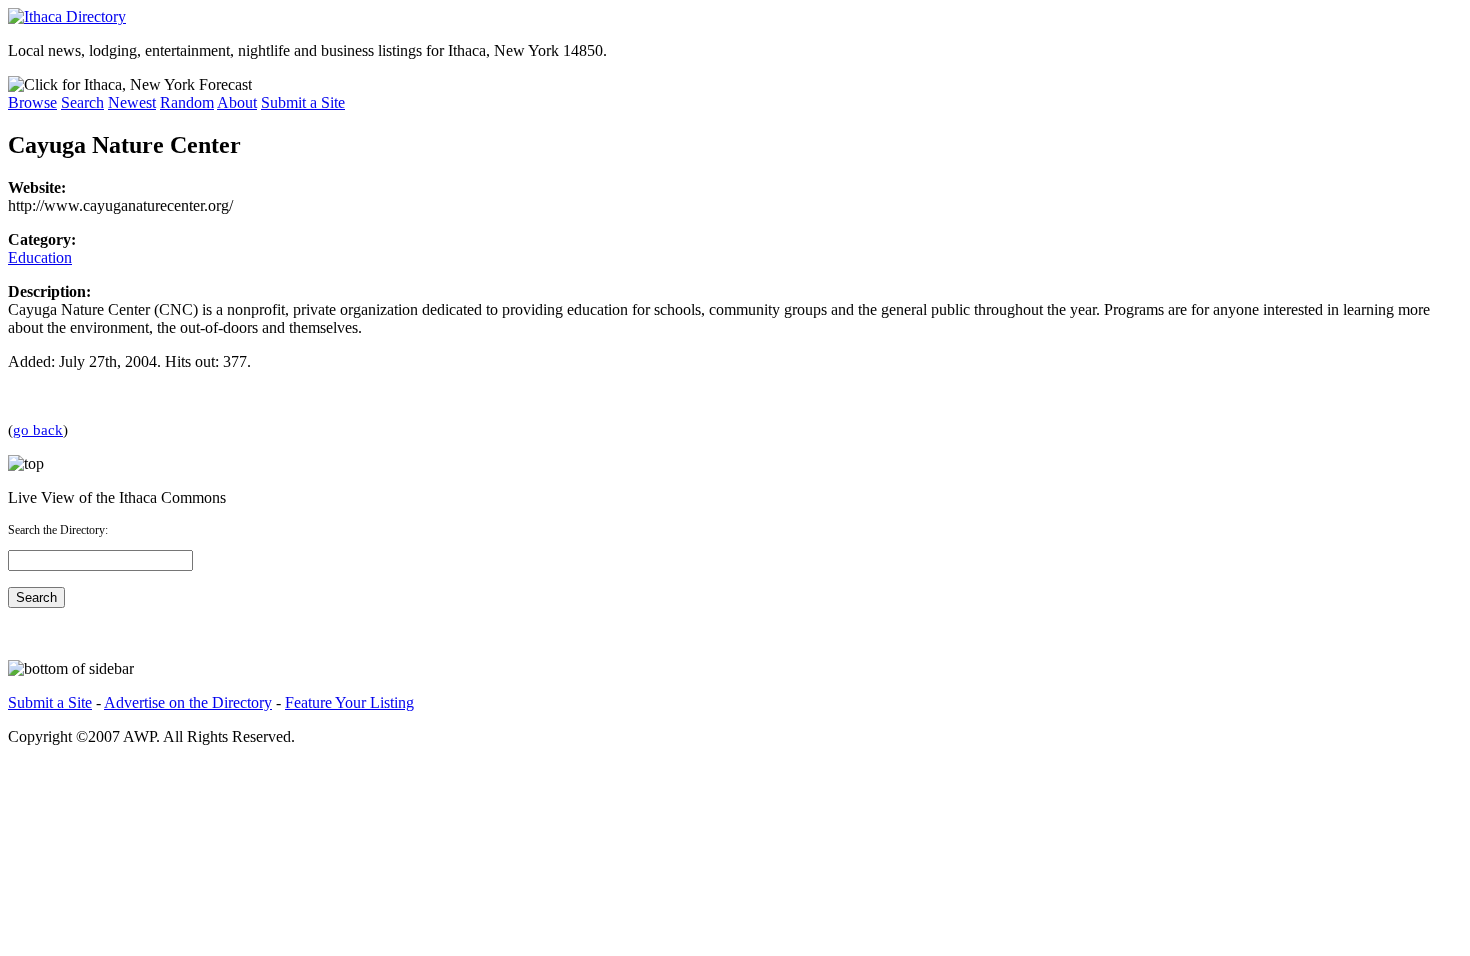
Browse (32, 102)
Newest (132, 102)
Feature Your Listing (349, 702)
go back (38, 429)
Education (40, 257)
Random (187, 102)
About (237, 102)
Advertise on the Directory (188, 702)
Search (82, 102)
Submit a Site (303, 102)
